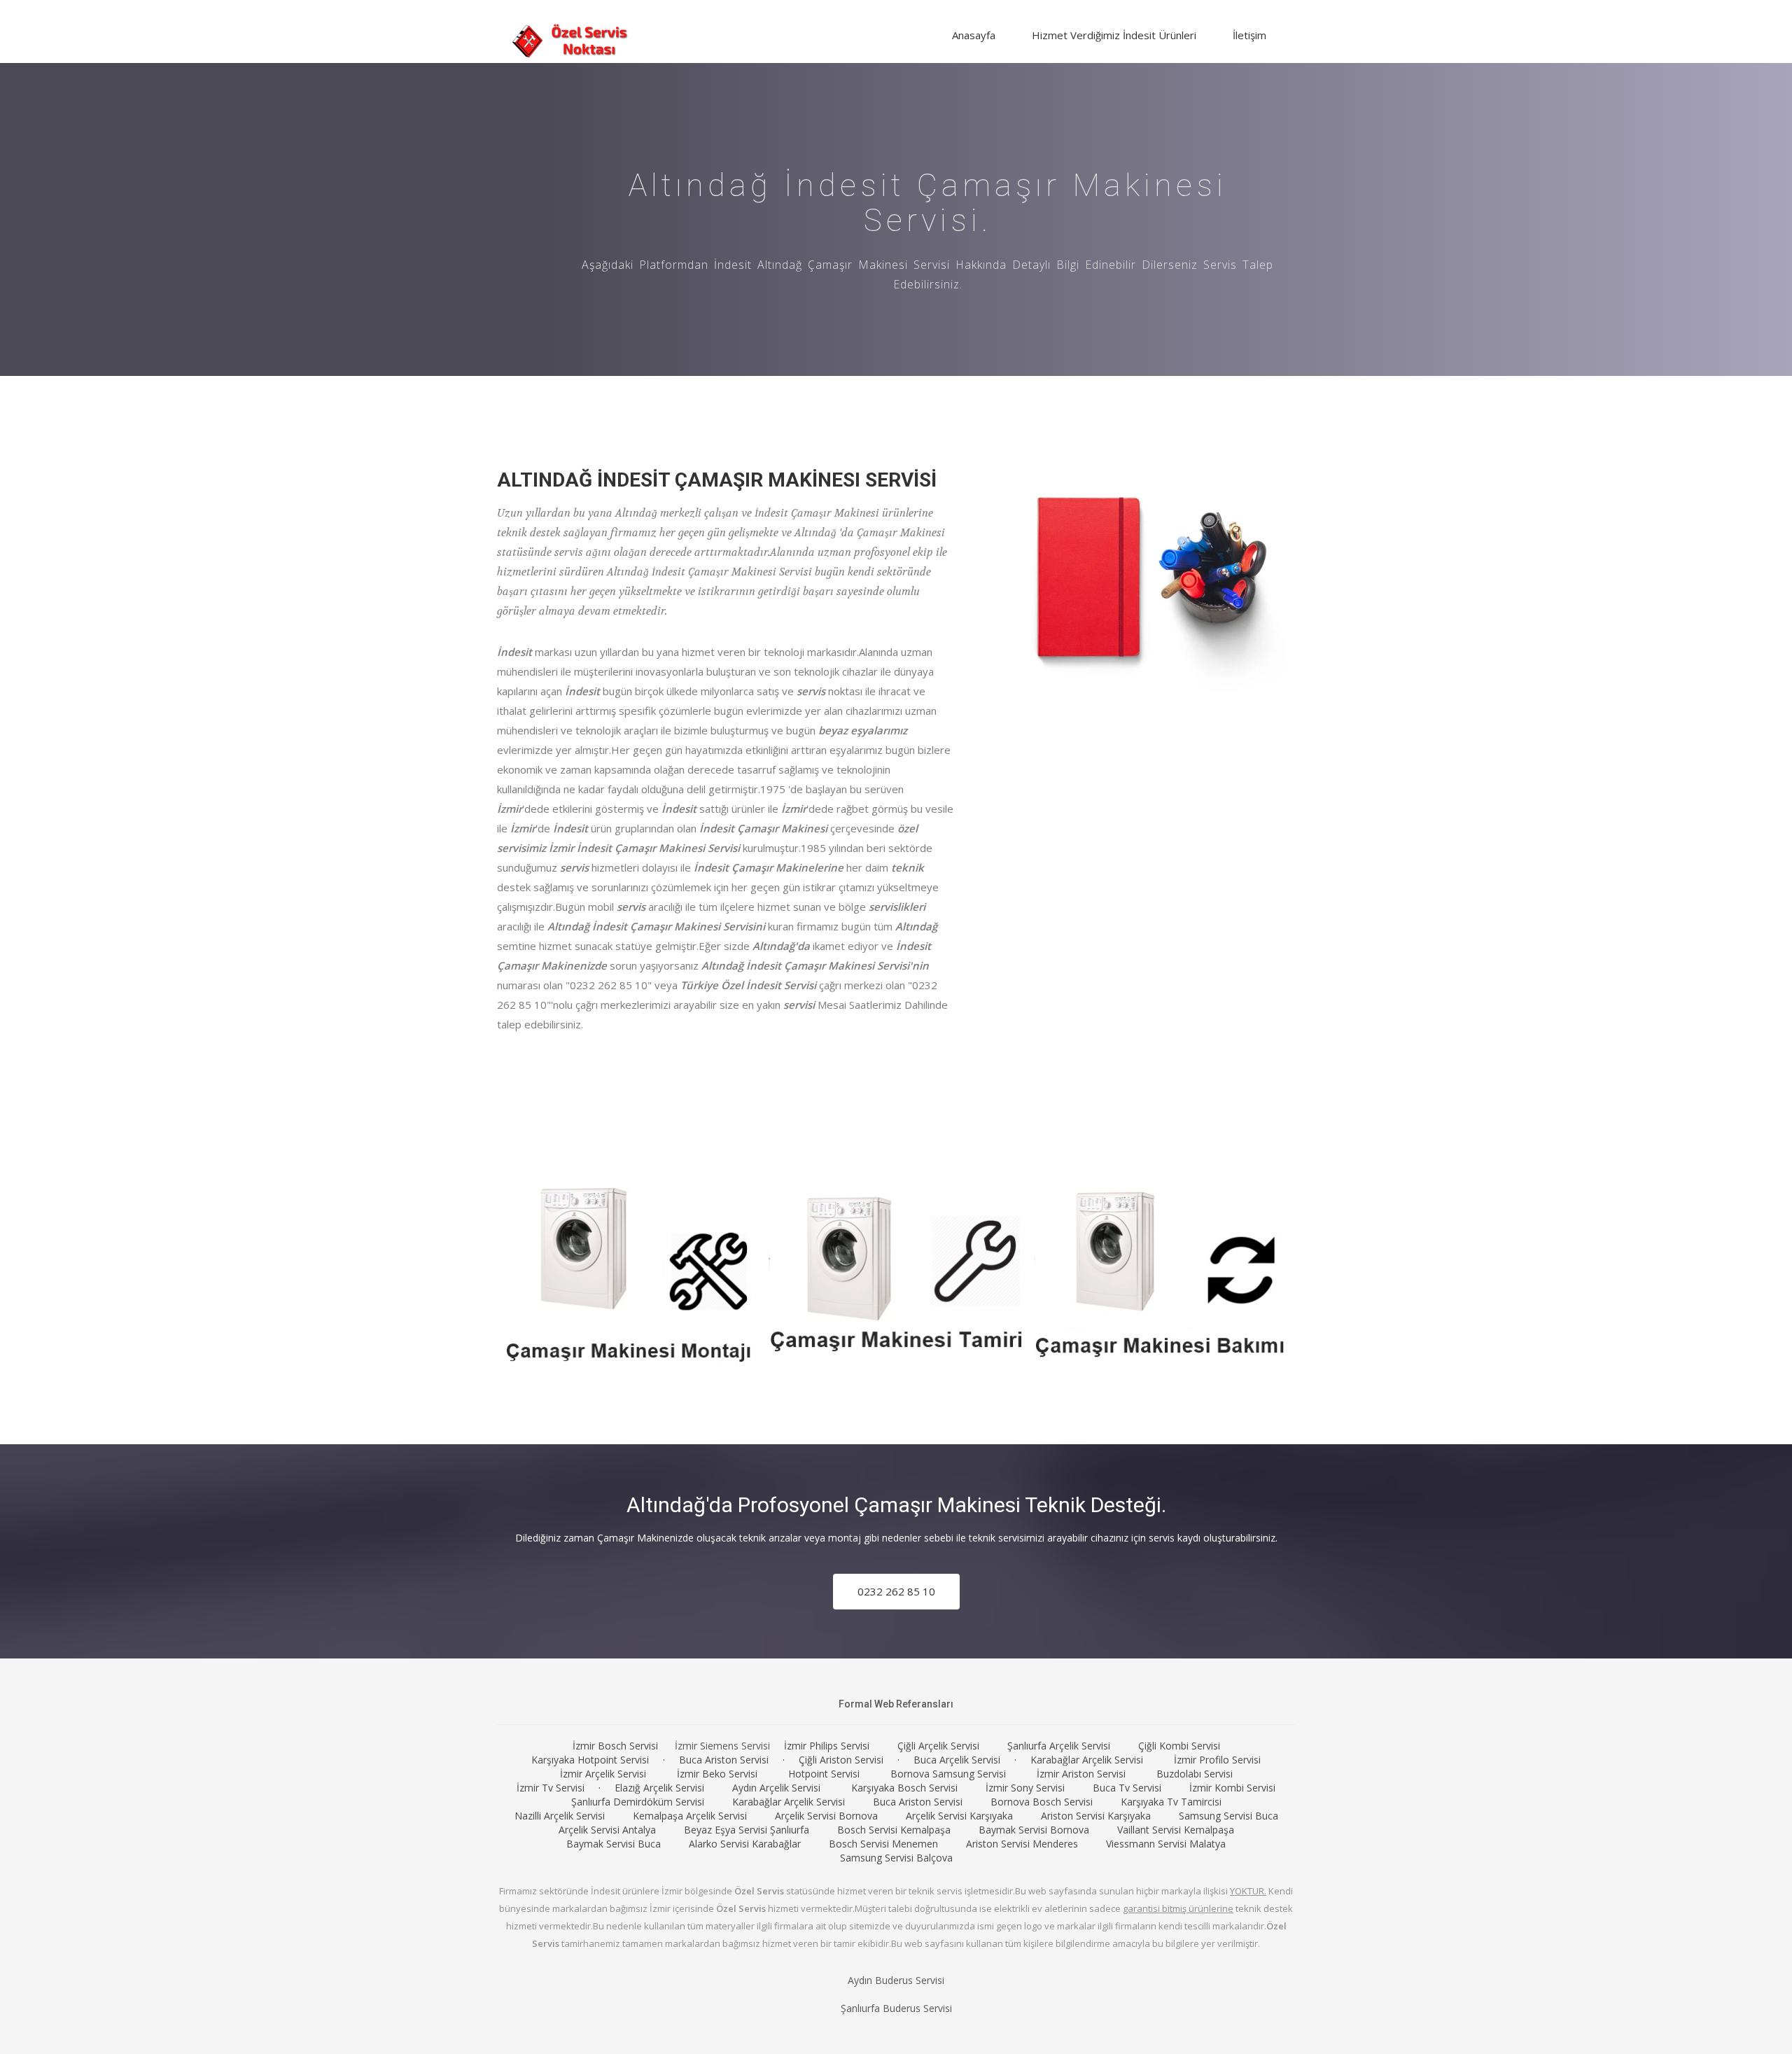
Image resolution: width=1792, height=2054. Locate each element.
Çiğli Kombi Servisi (1179, 1746)
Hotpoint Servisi (824, 1774)
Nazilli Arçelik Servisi (560, 1816)
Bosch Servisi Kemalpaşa (894, 1830)
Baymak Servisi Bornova (1034, 1830)
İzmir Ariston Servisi (1081, 1774)
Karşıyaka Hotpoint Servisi (590, 1760)
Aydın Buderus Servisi (896, 1980)
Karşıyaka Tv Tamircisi (1171, 1802)
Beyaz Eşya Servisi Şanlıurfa (747, 1830)
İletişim (1249, 35)
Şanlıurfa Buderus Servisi (896, 2008)
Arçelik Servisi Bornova (826, 1816)
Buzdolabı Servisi (1195, 1774)
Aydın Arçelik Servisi (776, 1788)
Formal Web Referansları (896, 1704)
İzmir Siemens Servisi (722, 1746)
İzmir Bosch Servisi (615, 1746)
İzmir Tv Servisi (551, 1788)
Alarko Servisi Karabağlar (745, 1844)
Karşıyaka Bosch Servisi (904, 1788)
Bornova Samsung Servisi (948, 1774)
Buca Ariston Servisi (724, 1760)
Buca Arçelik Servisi (957, 1760)
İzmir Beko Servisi (717, 1774)
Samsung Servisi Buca (1228, 1816)
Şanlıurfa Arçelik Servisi (1059, 1746)
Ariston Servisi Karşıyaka (1096, 1816)
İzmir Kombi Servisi (1232, 1788)
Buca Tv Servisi (1127, 1788)
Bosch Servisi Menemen (883, 1844)
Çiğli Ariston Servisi (841, 1760)
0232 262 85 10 (896, 1591)
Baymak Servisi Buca (614, 1844)
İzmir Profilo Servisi (1217, 1760)
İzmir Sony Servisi (1025, 1788)
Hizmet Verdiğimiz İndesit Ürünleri (1114, 35)
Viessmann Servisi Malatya (1166, 1844)
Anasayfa (974, 35)
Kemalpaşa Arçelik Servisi (690, 1816)
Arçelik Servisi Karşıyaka (959, 1816)
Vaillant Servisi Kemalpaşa (1176, 1830)
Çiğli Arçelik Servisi (938, 1746)
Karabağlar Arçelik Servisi (1087, 1760)
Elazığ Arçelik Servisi (659, 1788)
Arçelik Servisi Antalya (607, 1830)
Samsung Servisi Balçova (896, 1858)
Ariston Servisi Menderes (1022, 1844)
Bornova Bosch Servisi (1042, 1802)
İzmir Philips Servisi (827, 1746)
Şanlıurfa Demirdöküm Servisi (638, 1802)
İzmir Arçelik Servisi (603, 1774)
